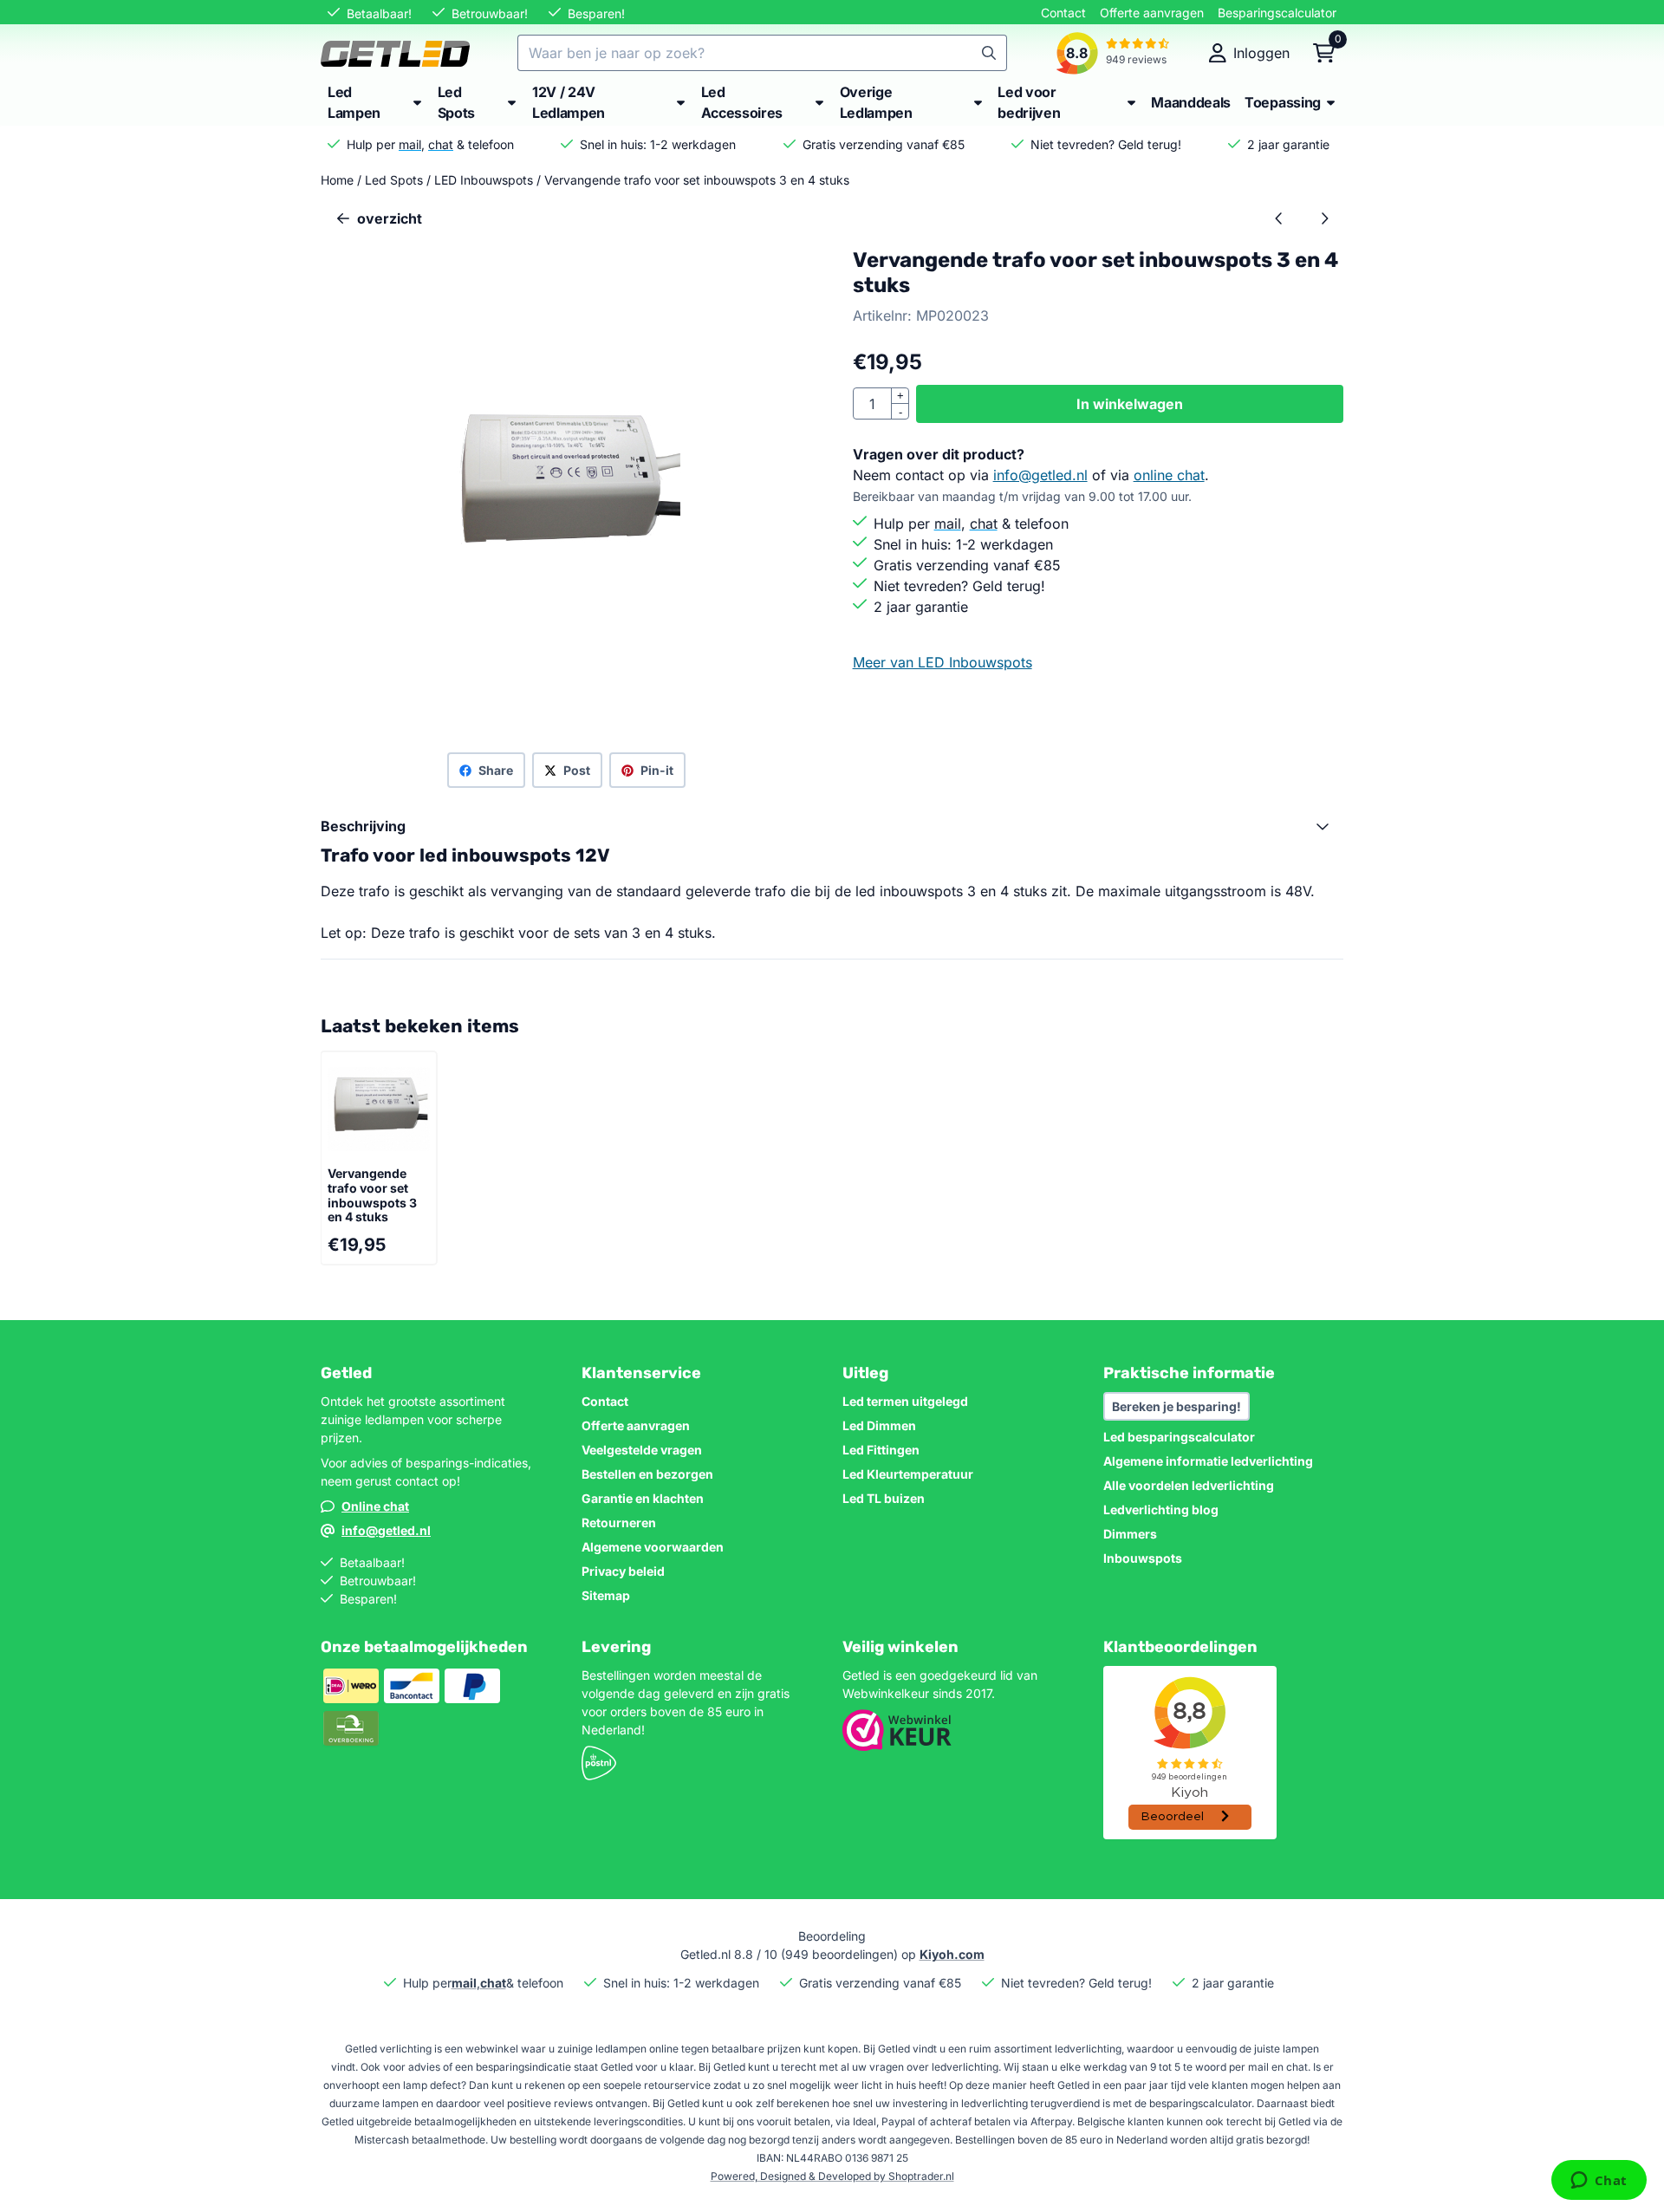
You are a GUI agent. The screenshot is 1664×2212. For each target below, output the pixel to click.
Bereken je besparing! (1176, 1406)
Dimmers (1130, 1534)
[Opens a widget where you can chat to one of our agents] (1599, 2182)
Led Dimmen (879, 1425)
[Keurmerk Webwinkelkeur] (897, 1746)
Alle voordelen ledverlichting (1189, 1485)
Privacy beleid (623, 1571)
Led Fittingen (881, 1450)
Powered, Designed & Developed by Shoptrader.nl (832, 2176)
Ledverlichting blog (1161, 1509)
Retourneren (619, 1522)
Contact (1063, 13)
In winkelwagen (1130, 404)
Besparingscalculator (1277, 13)
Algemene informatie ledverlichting (1208, 1461)
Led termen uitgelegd (905, 1401)
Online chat (375, 1506)
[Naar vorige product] (1279, 218)
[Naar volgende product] (1324, 218)
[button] (1249, 53)
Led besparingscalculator (1179, 1437)
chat (441, 144)
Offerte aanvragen (1152, 13)
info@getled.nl (1040, 475)
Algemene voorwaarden (653, 1547)
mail (410, 144)
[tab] (832, 826)
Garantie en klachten (643, 1498)
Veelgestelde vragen (642, 1450)
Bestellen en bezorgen (647, 1474)
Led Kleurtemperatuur (908, 1474)
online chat (1169, 475)
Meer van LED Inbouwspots (942, 662)
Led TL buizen (884, 1498)
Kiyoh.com (952, 1954)
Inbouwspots (1143, 1558)
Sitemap (606, 1595)
